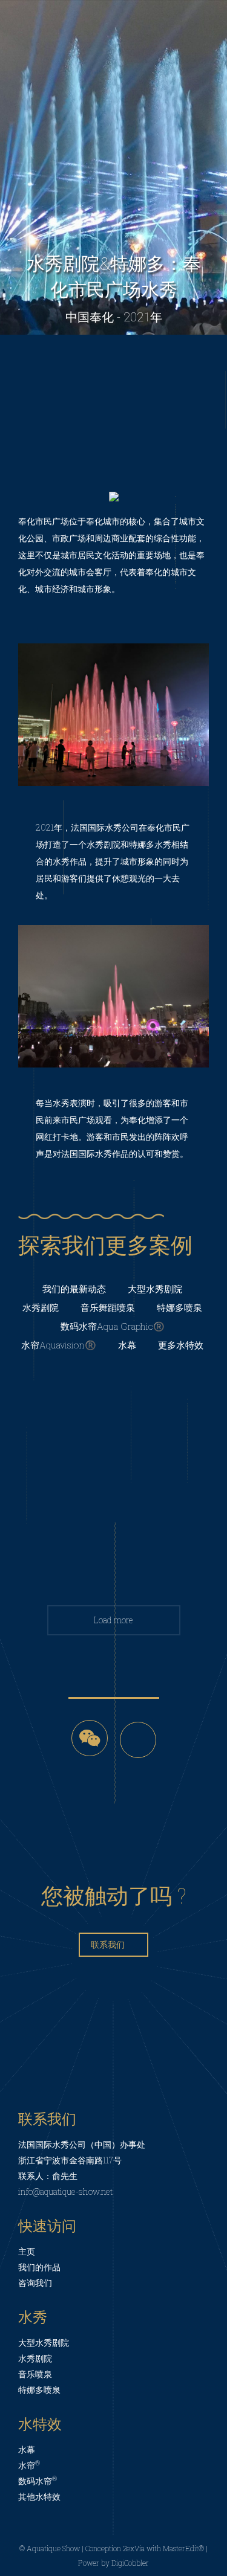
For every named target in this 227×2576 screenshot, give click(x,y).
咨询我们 (35, 2283)
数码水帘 (38, 2481)
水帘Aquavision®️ (59, 1345)
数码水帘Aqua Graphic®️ (113, 1326)
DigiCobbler (130, 2563)
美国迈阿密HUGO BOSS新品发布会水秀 (114, 1535)
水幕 (127, 1345)
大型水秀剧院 (155, 1289)
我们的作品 (39, 2267)
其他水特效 (39, 2497)
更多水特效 (181, 1345)
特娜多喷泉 (179, 1307)
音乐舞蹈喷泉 (108, 1307)
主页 (27, 2251)
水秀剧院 (41, 1307)
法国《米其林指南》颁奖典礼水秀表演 (114, 1472)
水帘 (29, 2465)
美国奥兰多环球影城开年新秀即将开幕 (114, 1409)
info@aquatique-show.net (65, 2191)
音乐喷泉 (35, 2374)
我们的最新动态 (74, 1289)
